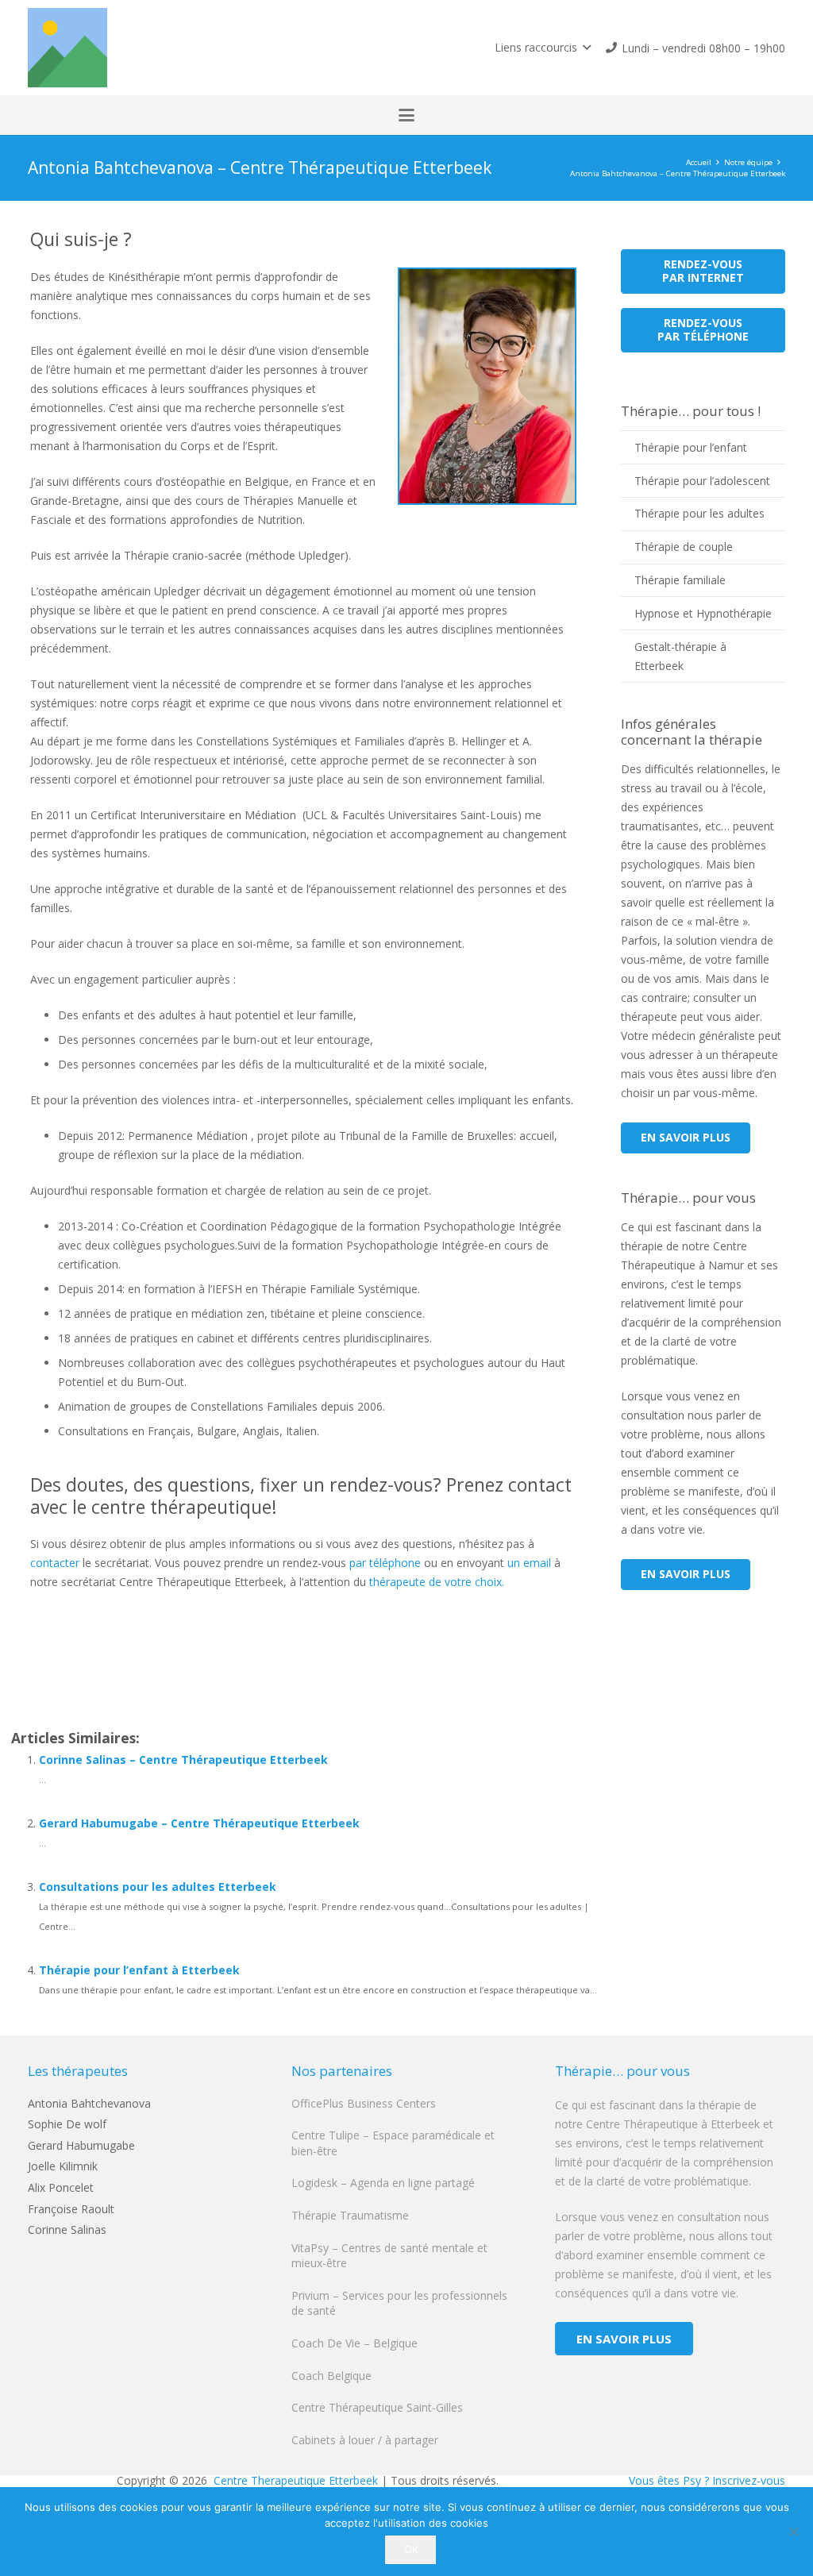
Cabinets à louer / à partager (365, 2440)
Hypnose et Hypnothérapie (703, 613)
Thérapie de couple (684, 547)
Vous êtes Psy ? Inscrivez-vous (707, 2480)
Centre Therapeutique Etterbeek (294, 2480)
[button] (543, 48)
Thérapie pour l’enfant (691, 447)
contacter (55, 1563)
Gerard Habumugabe (81, 2145)
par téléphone (385, 1563)
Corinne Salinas (67, 2229)
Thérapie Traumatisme (350, 2215)
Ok (411, 2549)
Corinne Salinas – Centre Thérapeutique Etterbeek (183, 1760)
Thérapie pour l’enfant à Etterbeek (139, 1970)
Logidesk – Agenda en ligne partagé (383, 2183)
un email (529, 1563)
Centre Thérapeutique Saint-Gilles (377, 2407)
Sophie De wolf (67, 2124)
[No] (793, 2532)
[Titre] (67, 48)
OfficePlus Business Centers (364, 2103)
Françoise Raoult (71, 2209)
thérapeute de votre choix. (437, 1582)
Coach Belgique (331, 2376)
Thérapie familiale (680, 580)
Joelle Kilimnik (63, 2166)
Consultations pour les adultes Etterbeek (158, 1887)
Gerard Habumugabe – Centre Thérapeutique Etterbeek (199, 1823)
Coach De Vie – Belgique (354, 2343)
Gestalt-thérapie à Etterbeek (680, 656)
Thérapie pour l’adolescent (702, 481)
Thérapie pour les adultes (699, 513)
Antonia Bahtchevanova (89, 2103)
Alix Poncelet (61, 2187)
